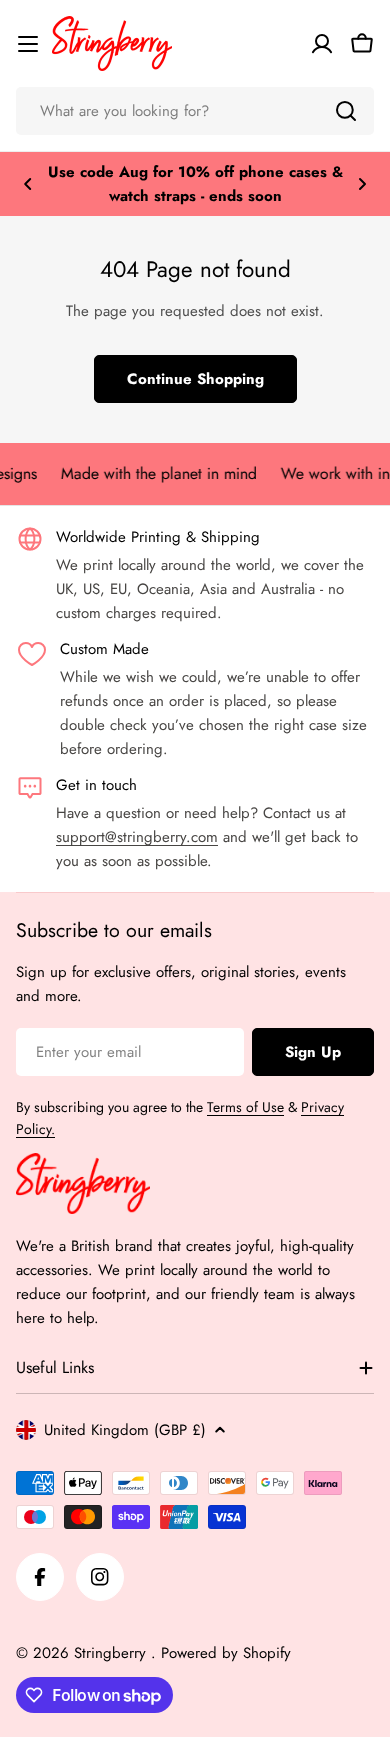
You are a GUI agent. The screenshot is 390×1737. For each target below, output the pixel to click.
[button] (28, 184)
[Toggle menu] (28, 44)
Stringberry (112, 1653)
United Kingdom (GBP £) (125, 1430)
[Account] (322, 44)
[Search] (346, 111)
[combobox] (195, 111)
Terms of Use (245, 1107)
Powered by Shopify (226, 1653)
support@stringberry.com (137, 837)
